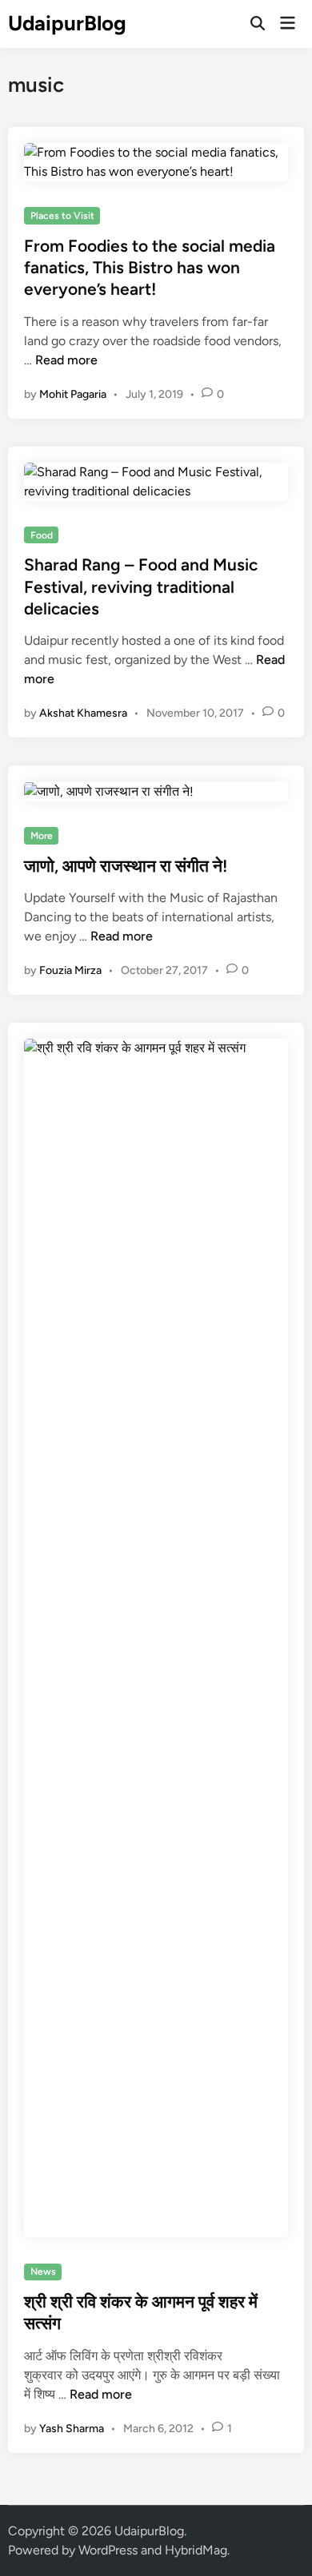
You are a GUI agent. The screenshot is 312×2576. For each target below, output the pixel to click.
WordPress (108, 2550)
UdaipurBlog (67, 23)
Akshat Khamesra (83, 713)
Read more (66, 360)
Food (42, 535)
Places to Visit (62, 216)
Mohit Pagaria (73, 394)
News (43, 2272)
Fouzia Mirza (70, 970)
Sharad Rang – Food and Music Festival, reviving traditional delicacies (141, 586)
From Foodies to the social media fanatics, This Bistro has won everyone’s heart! (150, 268)
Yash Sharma (72, 2429)
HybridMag (196, 2550)
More (42, 836)
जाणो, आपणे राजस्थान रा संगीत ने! (126, 866)
